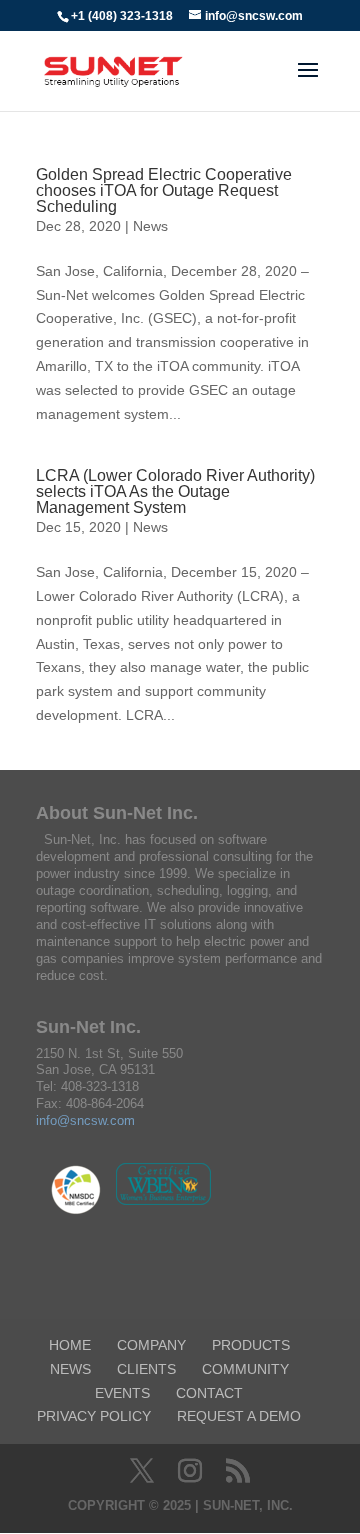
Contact (209, 1393)
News (150, 226)
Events (122, 1393)
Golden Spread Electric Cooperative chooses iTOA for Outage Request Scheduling (164, 190)
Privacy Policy (94, 1416)
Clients (146, 1369)
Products (251, 1345)
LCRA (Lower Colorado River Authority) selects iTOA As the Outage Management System (175, 491)
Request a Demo (239, 1416)
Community (245, 1369)
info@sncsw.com (85, 1120)
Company (151, 1345)
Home (70, 1345)
